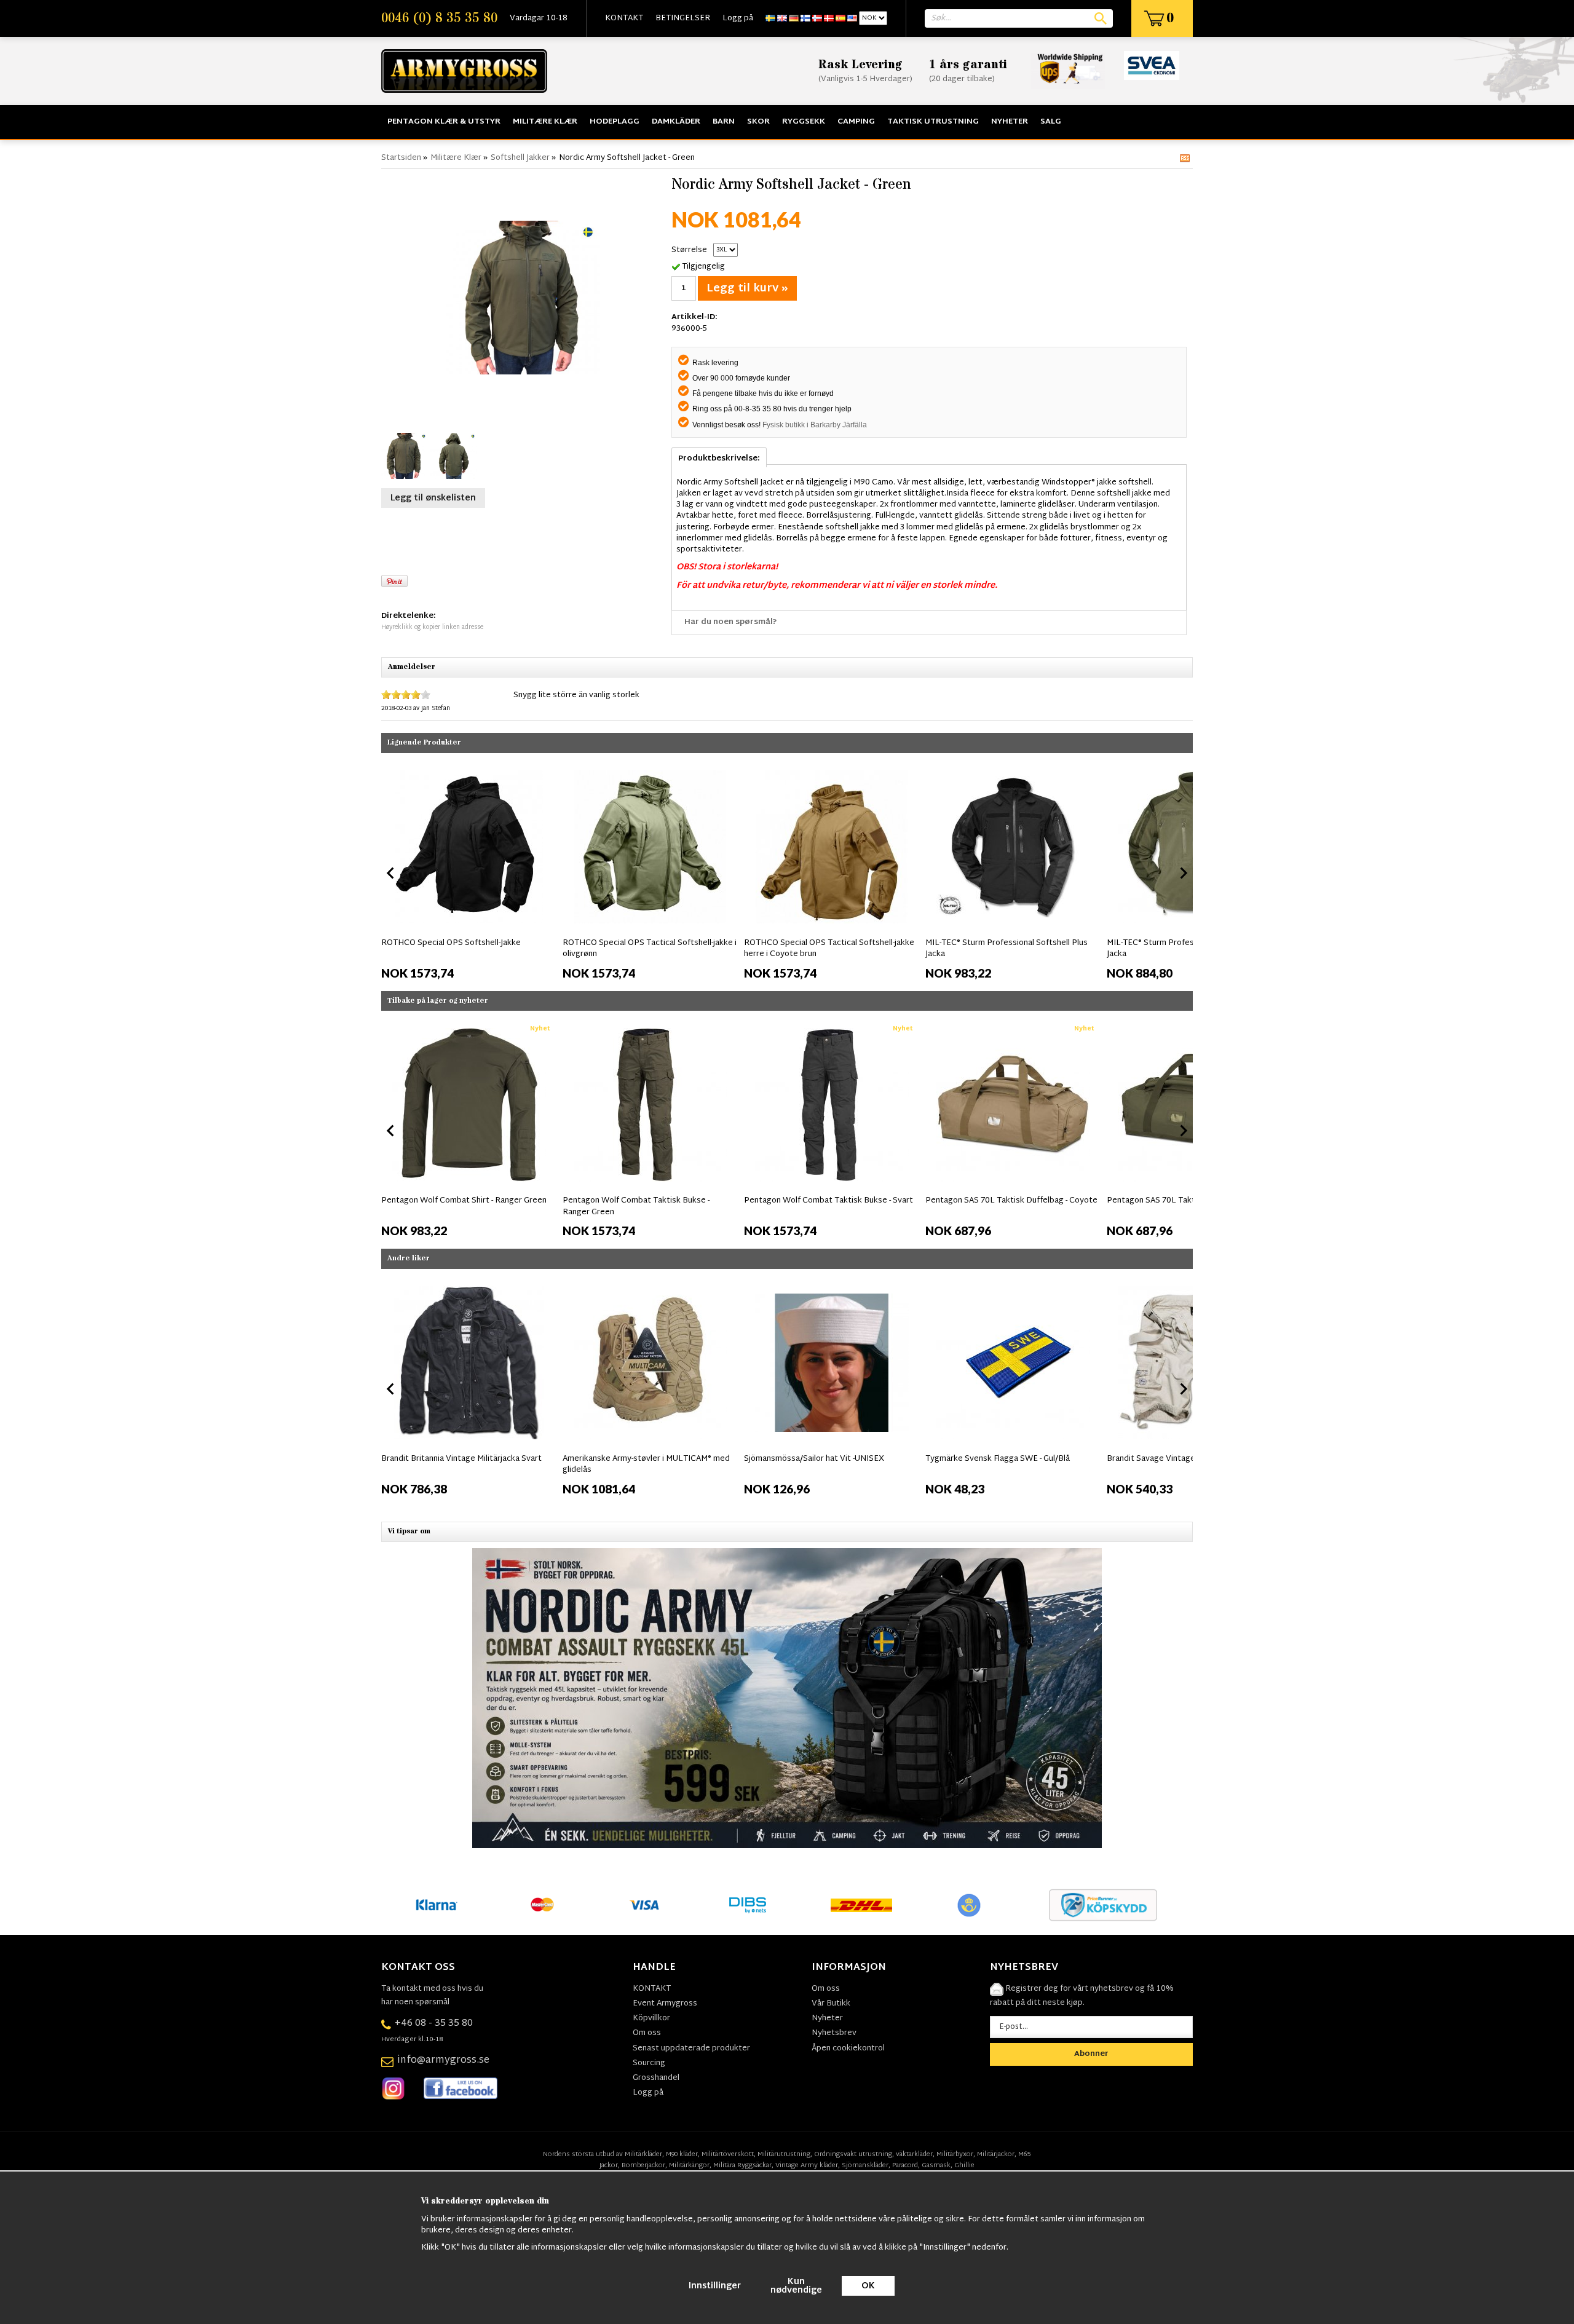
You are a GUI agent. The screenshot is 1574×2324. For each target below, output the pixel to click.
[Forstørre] (523, 298)
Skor (758, 122)
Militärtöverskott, (729, 2154)
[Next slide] (1183, 873)
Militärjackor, (997, 2154)
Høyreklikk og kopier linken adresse (432, 627)
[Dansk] (829, 18)
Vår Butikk (831, 2004)
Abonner (1091, 2054)
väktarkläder (914, 2154)
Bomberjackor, (644, 2165)
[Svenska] (770, 18)
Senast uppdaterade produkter (691, 2049)
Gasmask (936, 2165)
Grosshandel (656, 2078)
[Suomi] (805, 18)
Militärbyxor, (956, 2154)
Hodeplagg (615, 122)
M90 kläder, (683, 2154)
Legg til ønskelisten (433, 498)
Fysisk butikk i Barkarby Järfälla (815, 425)
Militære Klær (545, 122)
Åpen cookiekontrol (848, 2049)
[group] (469, 871)
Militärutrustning (784, 2154)
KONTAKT (624, 18)
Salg (1051, 122)
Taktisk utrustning (933, 122)
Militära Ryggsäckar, (743, 2165)
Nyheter (1010, 122)
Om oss (647, 2033)
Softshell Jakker (520, 158)
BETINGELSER (683, 18)
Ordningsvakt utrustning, (854, 2154)
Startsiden (401, 158)
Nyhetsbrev (834, 2033)
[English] (782, 18)
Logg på (738, 18)
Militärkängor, (690, 2165)
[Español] (840, 18)
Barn (724, 122)
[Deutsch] (794, 18)
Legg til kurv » (747, 289)
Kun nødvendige (796, 2286)
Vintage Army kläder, (808, 2165)
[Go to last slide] (391, 873)
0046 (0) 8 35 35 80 (439, 18)
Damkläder (676, 122)
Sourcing (649, 2063)
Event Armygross (665, 2004)
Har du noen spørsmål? (731, 622)
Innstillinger (715, 2286)
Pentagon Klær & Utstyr (444, 122)
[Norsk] (817, 18)
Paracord (905, 2165)
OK (868, 2286)
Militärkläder (643, 2154)
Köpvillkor (651, 2018)
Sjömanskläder (865, 2165)
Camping (856, 122)
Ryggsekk (804, 122)
